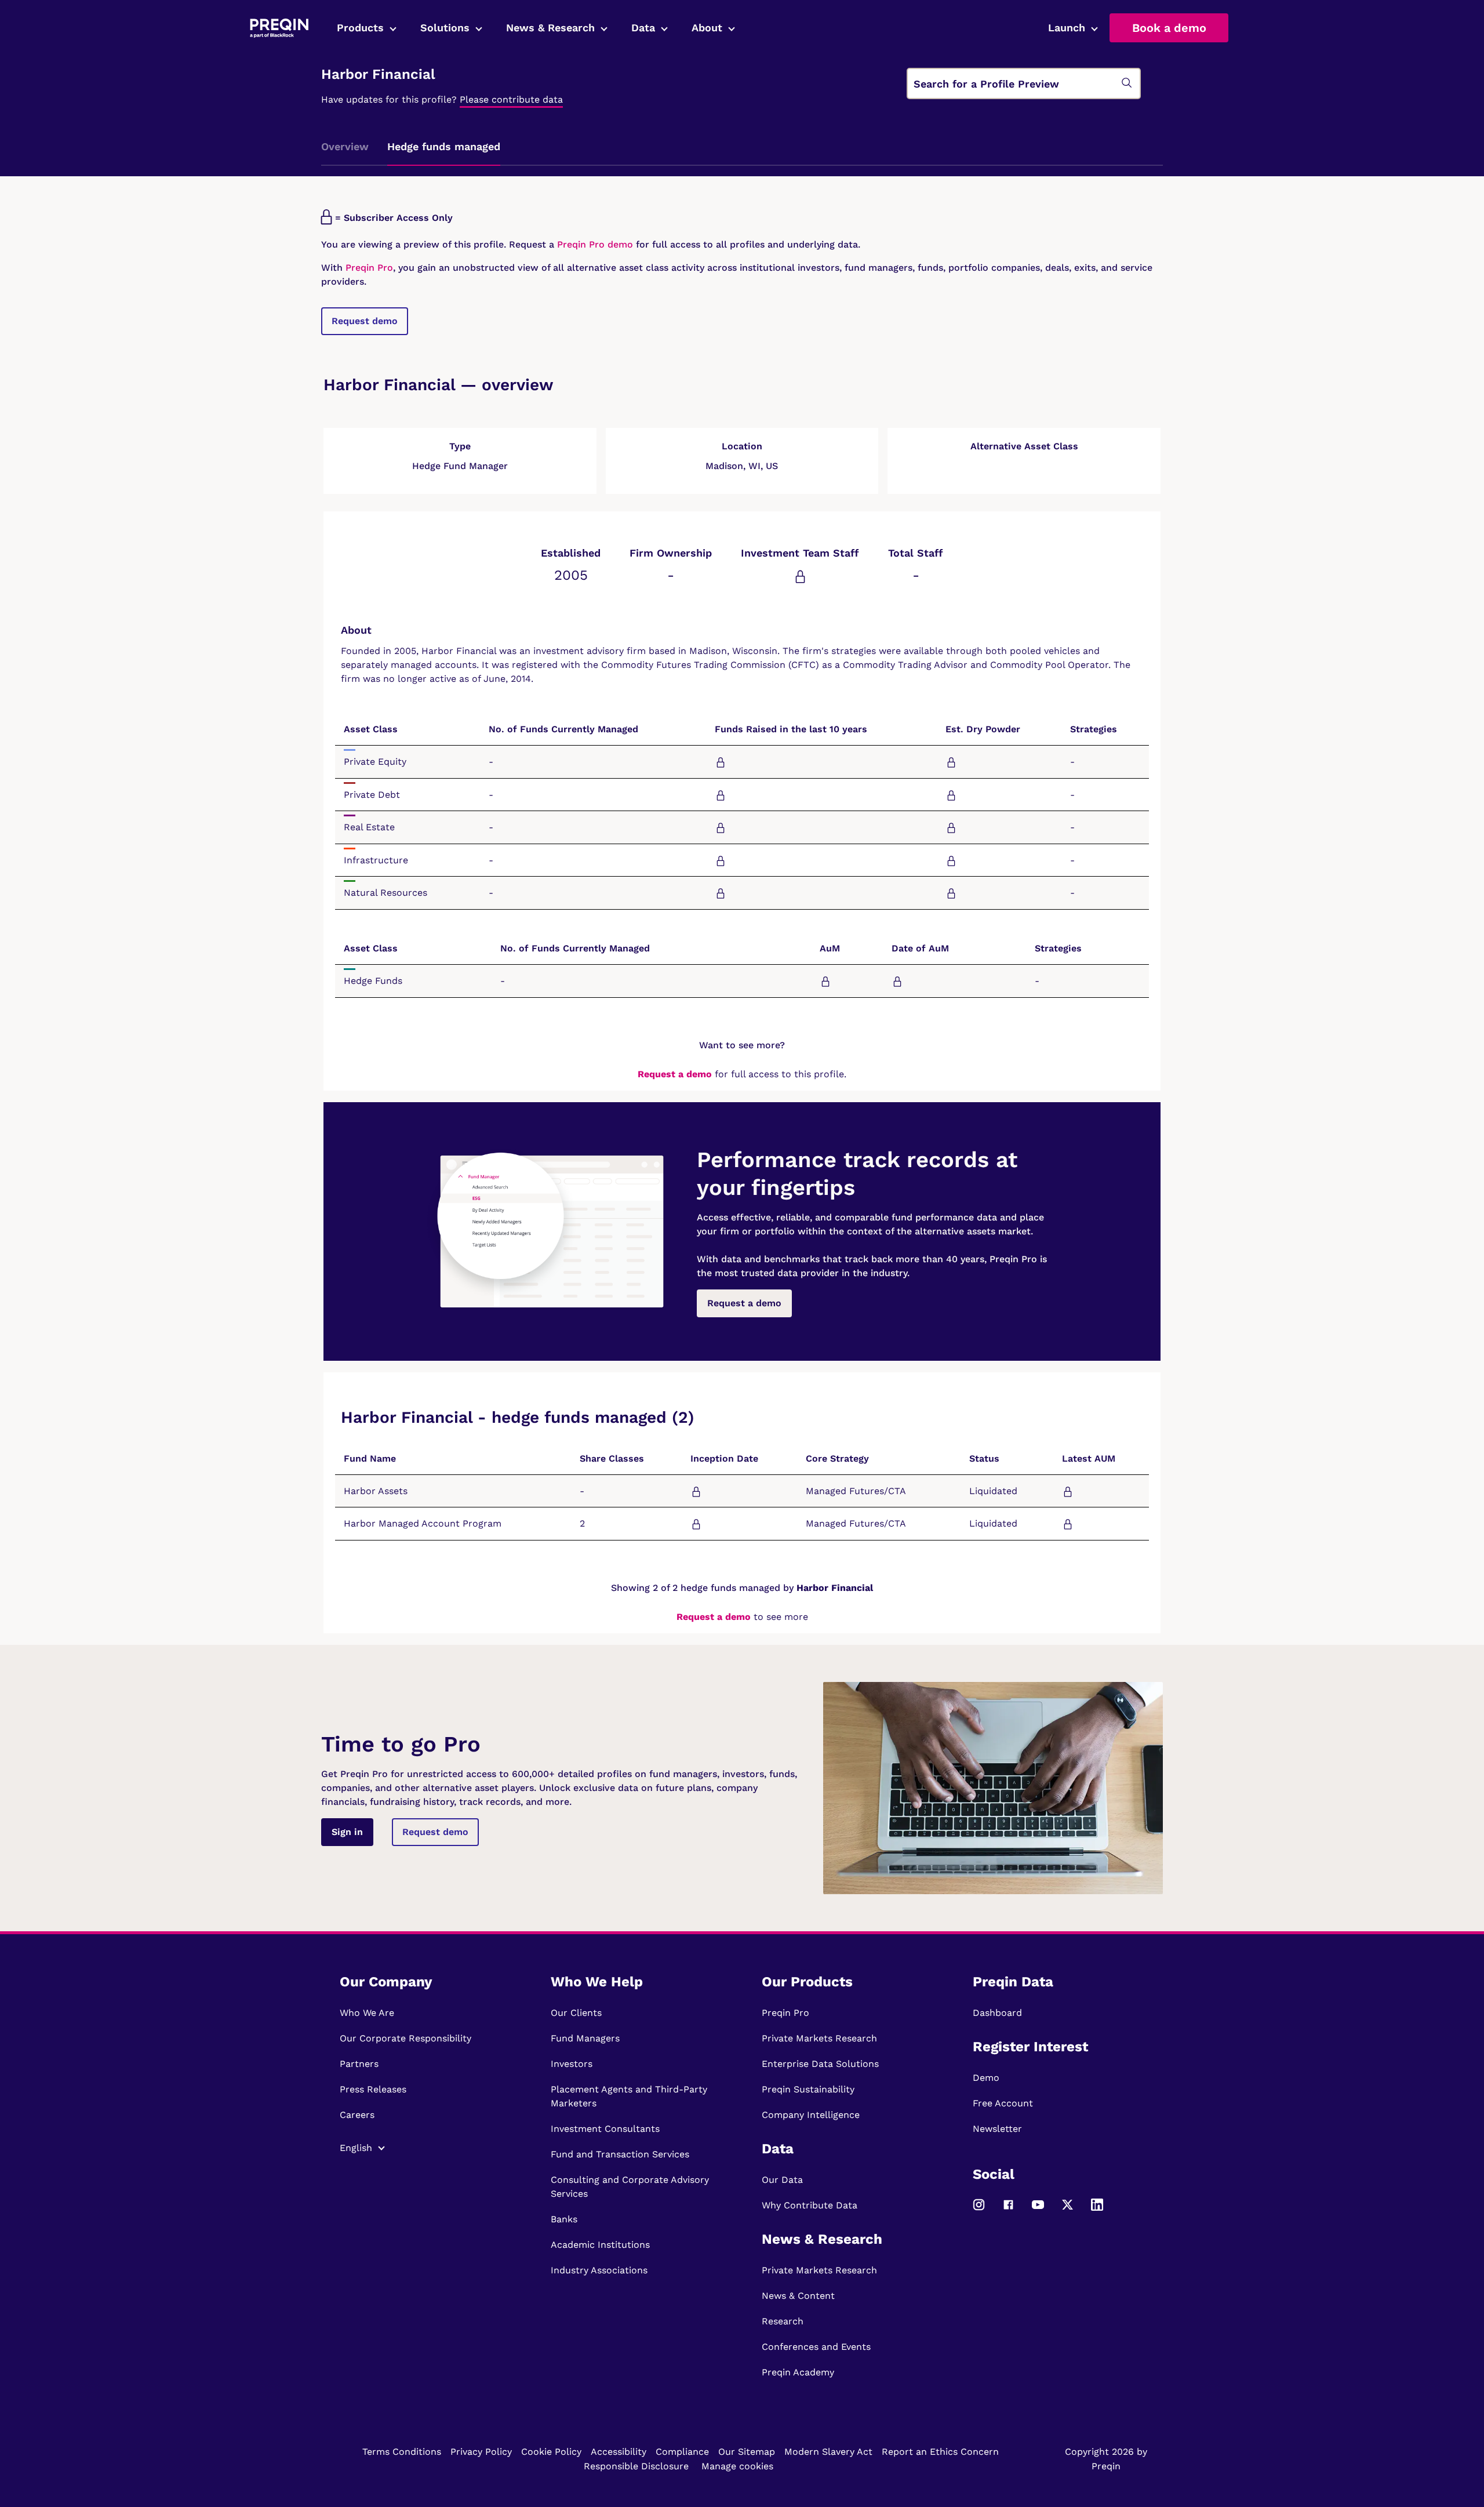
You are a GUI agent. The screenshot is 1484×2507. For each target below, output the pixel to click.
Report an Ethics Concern (940, 2452)
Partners (359, 2064)
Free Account (1003, 2103)
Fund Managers (585, 2038)
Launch (1067, 28)
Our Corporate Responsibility (405, 2038)
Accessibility (619, 2452)
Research (783, 2321)
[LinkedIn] (1097, 2210)
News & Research (550, 28)
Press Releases (373, 2089)
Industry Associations (599, 2270)
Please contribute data (511, 99)
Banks (564, 2219)
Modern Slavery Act (828, 2452)
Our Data (782, 2180)
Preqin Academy (798, 2372)
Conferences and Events (816, 2347)
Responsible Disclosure (636, 2466)
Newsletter (997, 2129)
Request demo (365, 321)
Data (643, 28)
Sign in (347, 1832)
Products (360, 28)
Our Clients (576, 2013)
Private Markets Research (819, 2038)
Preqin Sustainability (808, 2089)
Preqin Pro (368, 268)
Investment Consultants (605, 2129)
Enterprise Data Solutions (820, 2064)
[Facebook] (1008, 2210)
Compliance (682, 2452)
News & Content (798, 2296)
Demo (986, 2078)
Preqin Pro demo (595, 244)
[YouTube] (1038, 2210)
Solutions (445, 28)
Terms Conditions (402, 2452)
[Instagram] (979, 2210)
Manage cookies (737, 2466)
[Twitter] (1067, 2210)
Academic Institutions (600, 2245)
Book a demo (1169, 28)
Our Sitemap (747, 2452)
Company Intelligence (811, 2115)
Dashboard (997, 2013)
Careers (357, 2115)
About (707, 28)
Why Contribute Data (810, 2205)
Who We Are (367, 2013)
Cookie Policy (551, 2452)
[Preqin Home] (279, 28)
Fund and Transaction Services (620, 2154)
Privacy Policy (481, 2452)
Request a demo (675, 1074)
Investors (572, 2064)
